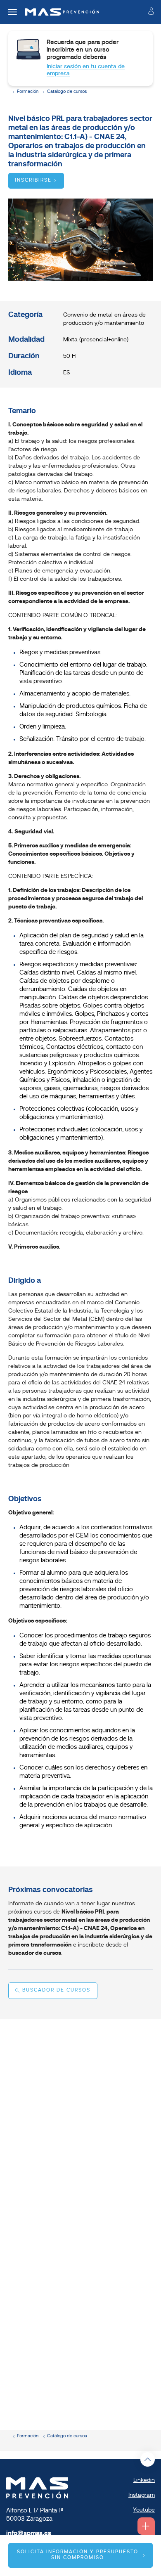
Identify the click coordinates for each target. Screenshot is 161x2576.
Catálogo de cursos (67, 92)
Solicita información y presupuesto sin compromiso (78, 2555)
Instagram (142, 2495)
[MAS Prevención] (59, 12)
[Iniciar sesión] (151, 13)
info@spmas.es (29, 2534)
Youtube (144, 2510)
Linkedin (144, 2480)
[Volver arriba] (148, 2459)
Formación (28, 92)
